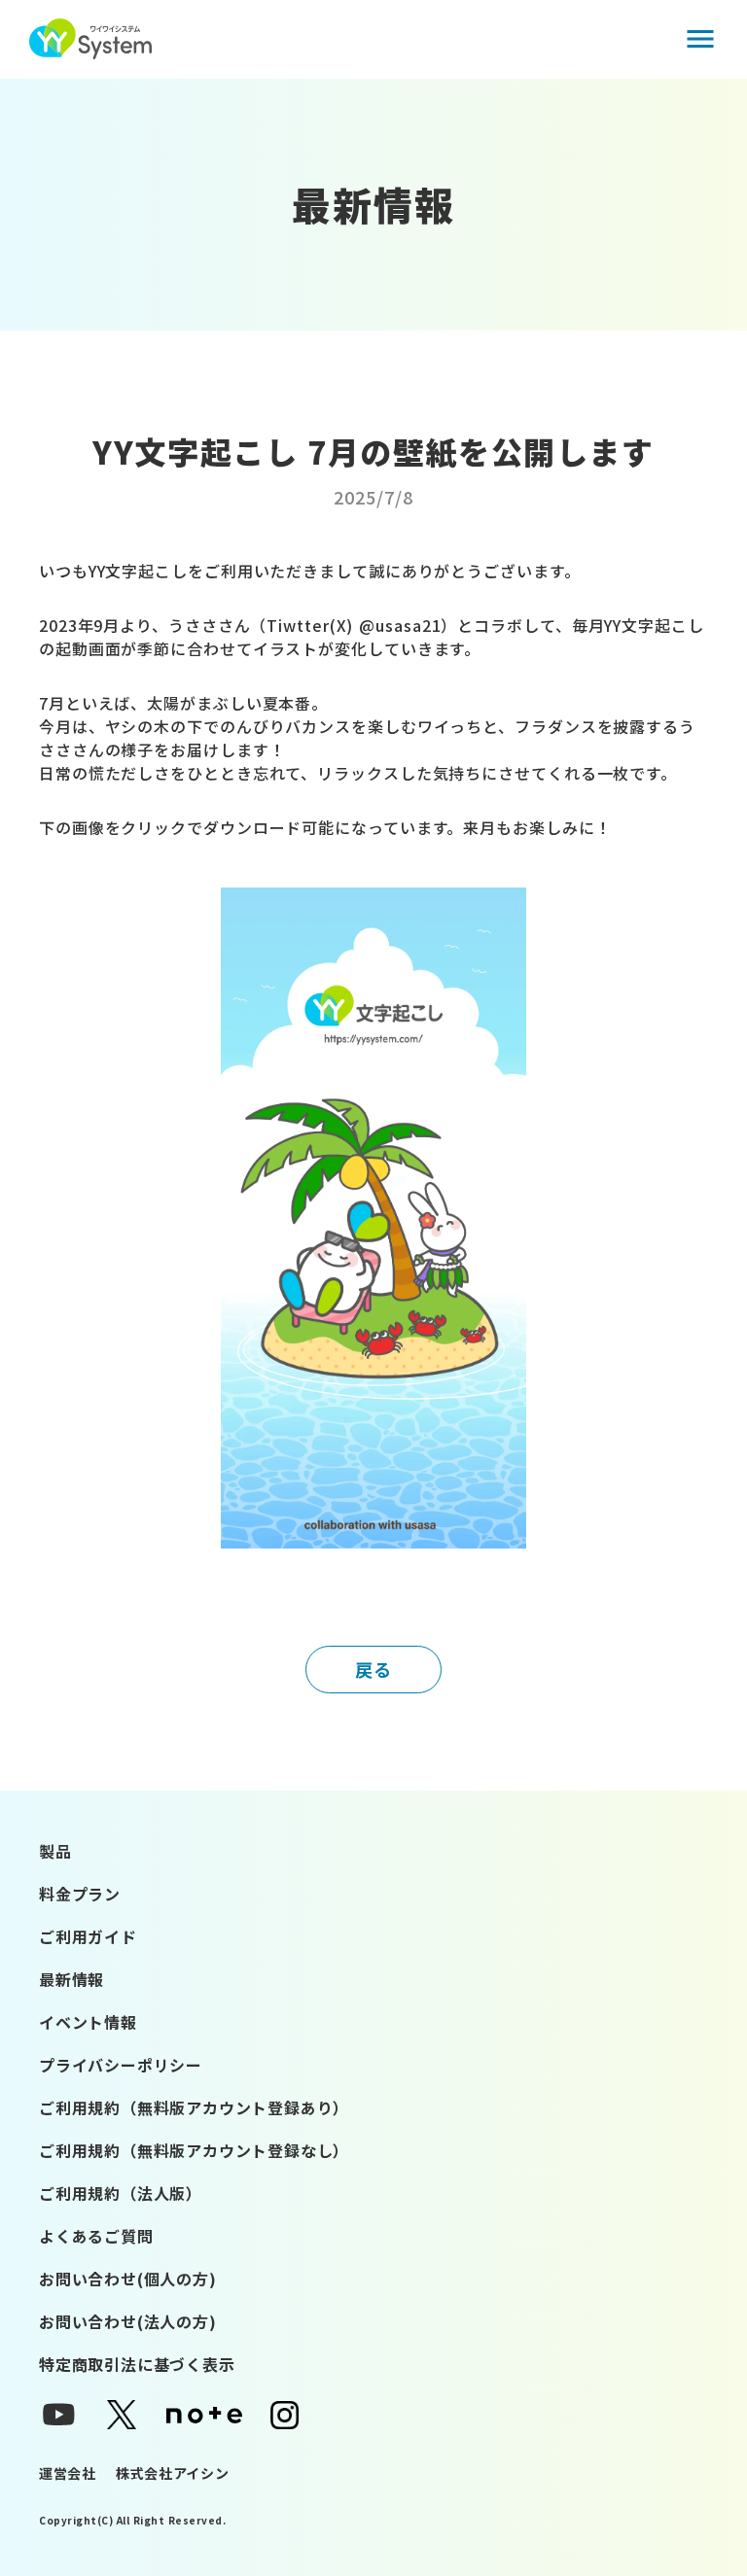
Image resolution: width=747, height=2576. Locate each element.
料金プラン (80, 1894)
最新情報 (71, 1979)
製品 (55, 1851)
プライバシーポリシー (121, 2065)
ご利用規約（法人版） (121, 2193)
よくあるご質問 (96, 2236)
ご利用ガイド (88, 1936)
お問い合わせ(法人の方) (128, 2321)
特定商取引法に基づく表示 (137, 2364)
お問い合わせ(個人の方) (128, 2279)
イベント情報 (88, 2022)
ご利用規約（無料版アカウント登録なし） (194, 2150)
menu (700, 39)
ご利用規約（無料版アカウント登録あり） (194, 2107)
